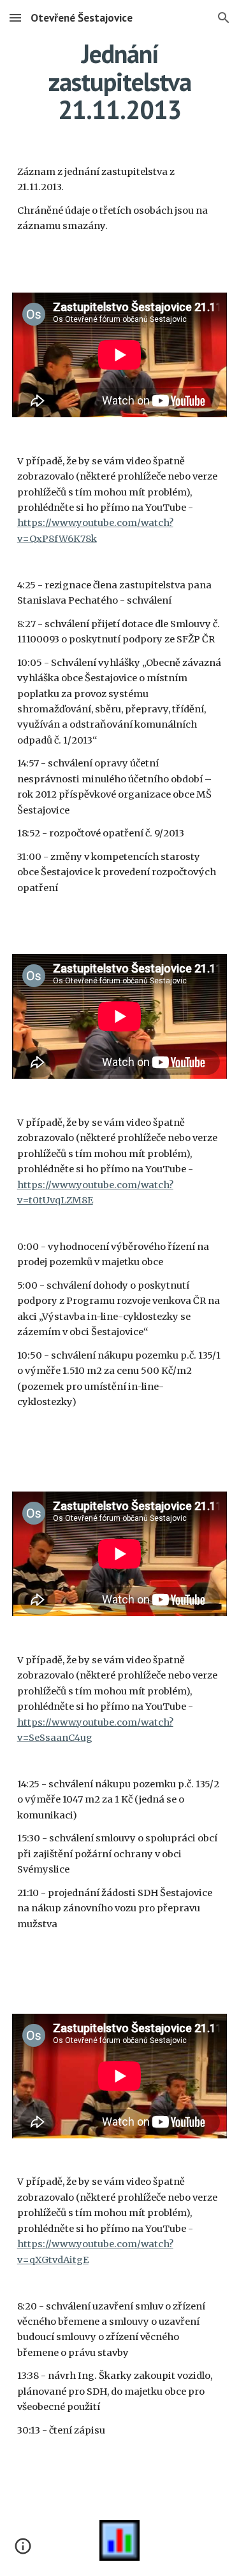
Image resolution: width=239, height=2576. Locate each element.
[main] (120, 81)
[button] (15, 17)
